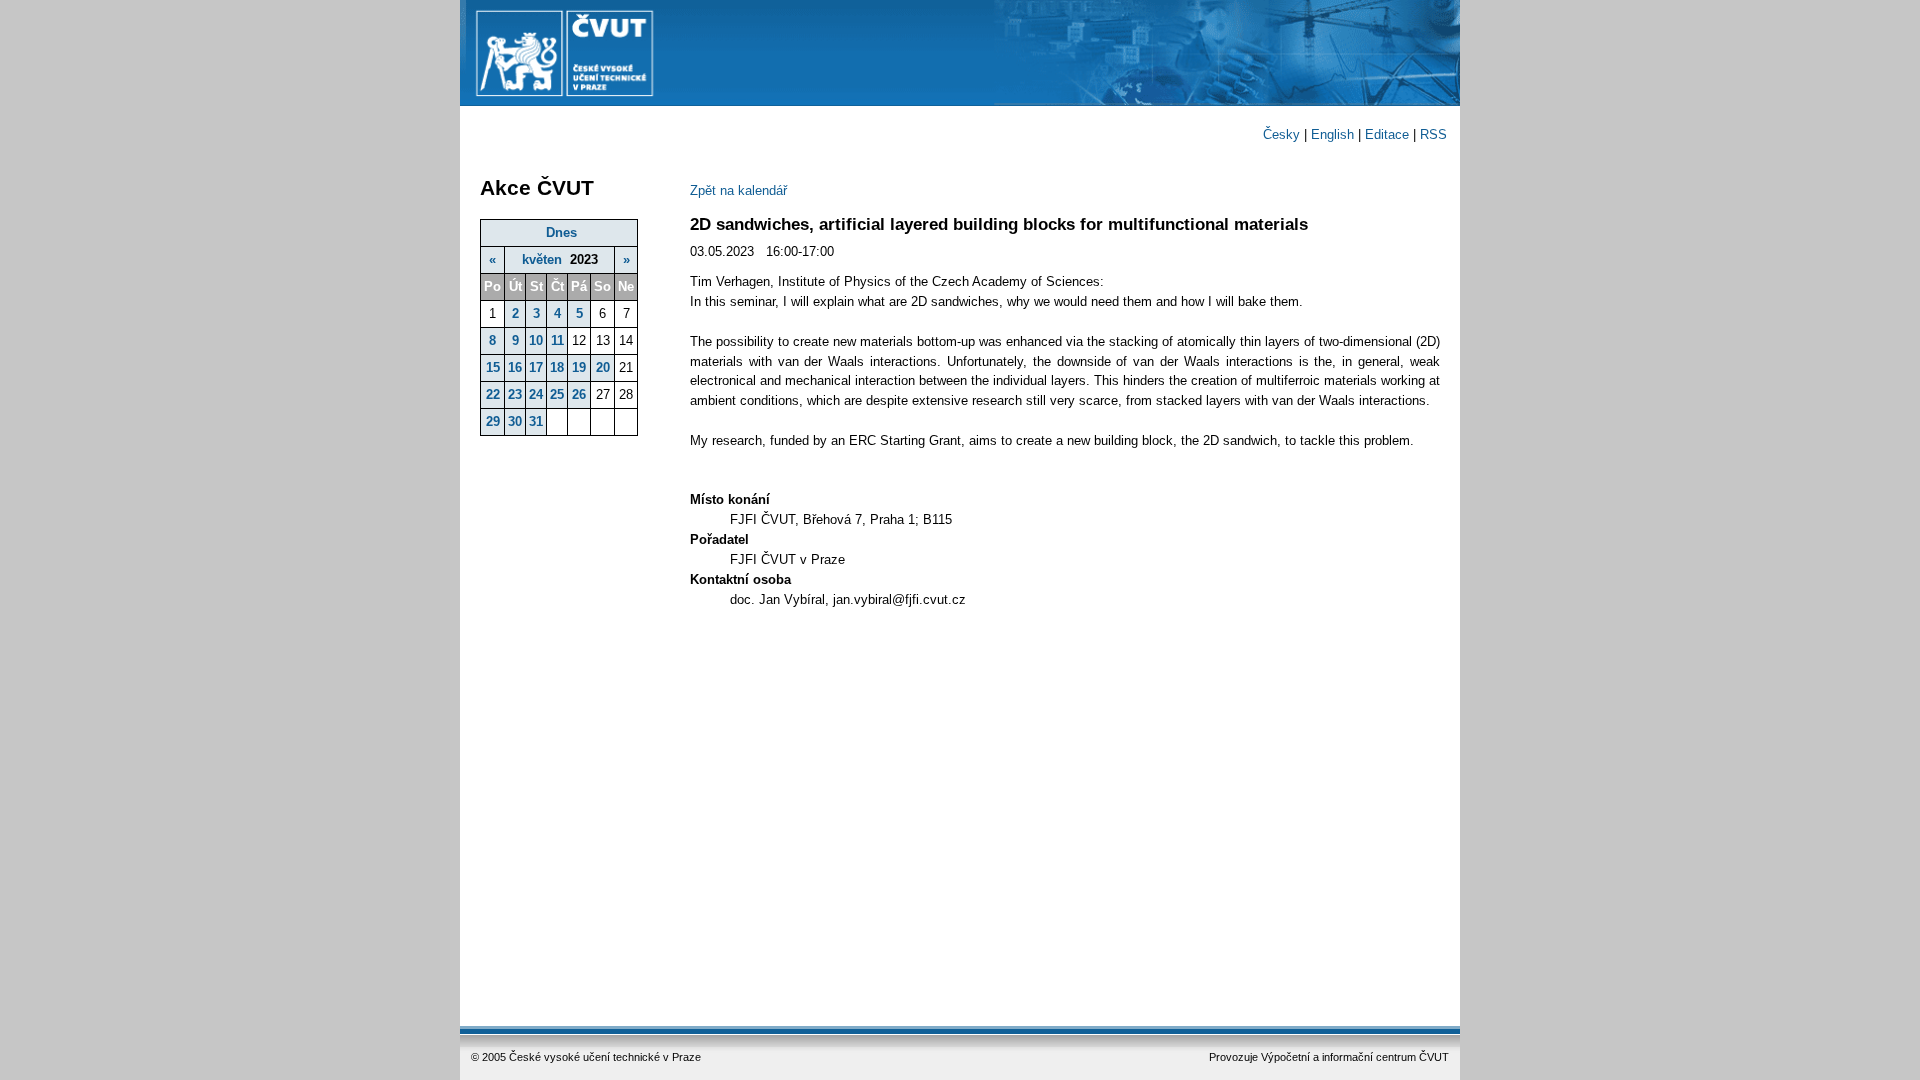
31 (536, 421)
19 (579, 367)
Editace (1387, 134)
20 (603, 367)
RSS (1433, 134)
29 (493, 421)
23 (515, 394)
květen (542, 259)
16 (515, 367)
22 (493, 394)
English (1332, 134)
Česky (1281, 134)
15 (493, 367)
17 (536, 367)
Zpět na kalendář (738, 190)
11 (557, 340)
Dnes (561, 232)
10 (536, 340)
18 (557, 367)
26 (579, 394)
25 (557, 394)
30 (515, 421)
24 (536, 394)
